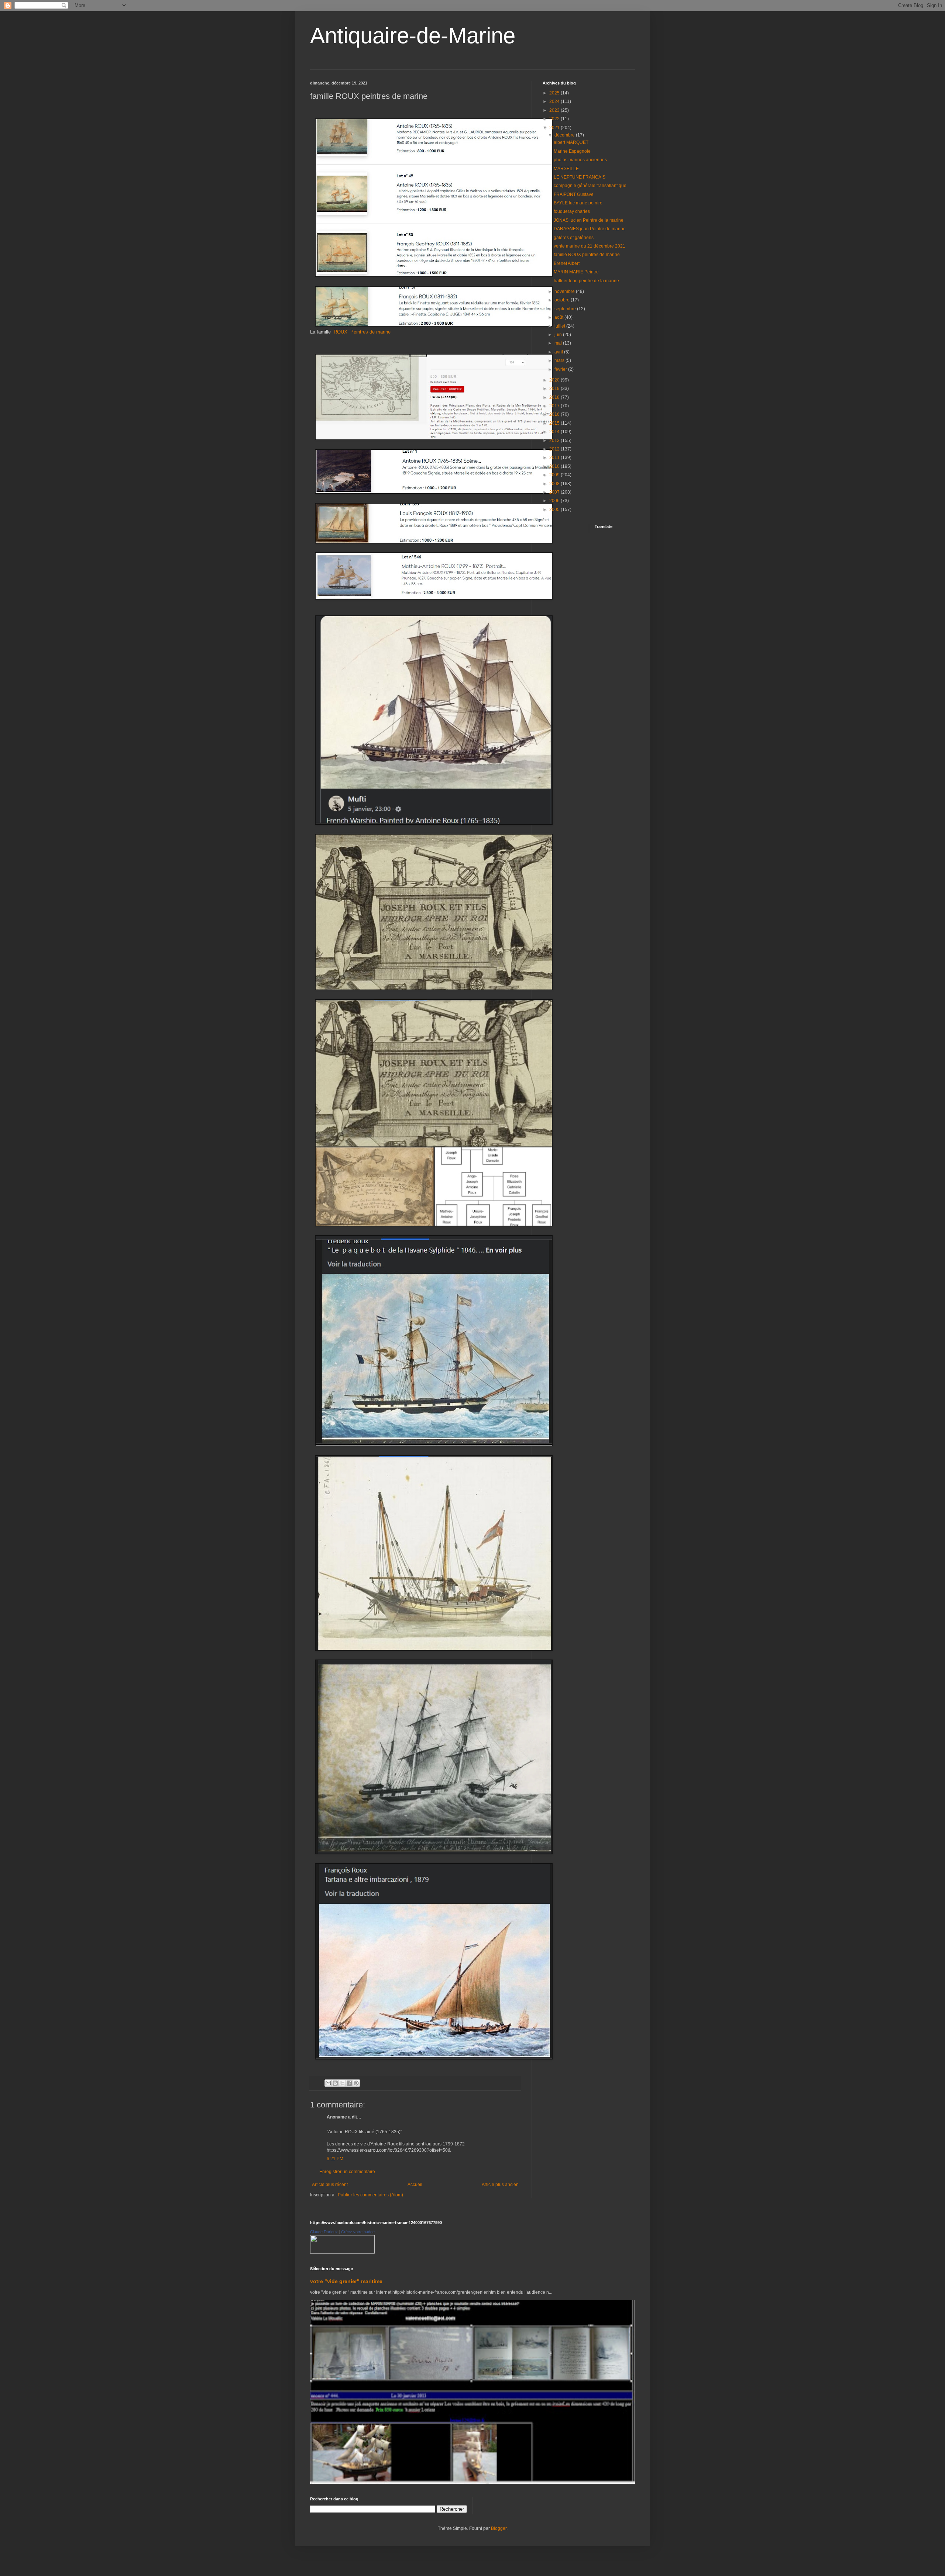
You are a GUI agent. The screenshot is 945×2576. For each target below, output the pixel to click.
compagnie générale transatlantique (590, 186)
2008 (555, 484)
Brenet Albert (567, 263)
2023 (555, 110)
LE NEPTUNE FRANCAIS (580, 177)
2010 (555, 466)
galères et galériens (574, 238)
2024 (555, 101)
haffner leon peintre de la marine (586, 281)
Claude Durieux (324, 2232)
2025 (555, 93)
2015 (555, 423)
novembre (565, 291)
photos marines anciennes (580, 160)
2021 (555, 128)
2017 (555, 406)
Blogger (499, 2528)
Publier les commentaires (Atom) (370, 2195)
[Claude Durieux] (342, 2252)
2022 (555, 119)
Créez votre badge (358, 2232)
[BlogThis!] (335, 2083)
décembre (565, 135)
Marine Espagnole (572, 151)
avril (559, 352)
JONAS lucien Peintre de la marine (589, 220)
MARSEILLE (566, 169)
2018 (555, 397)
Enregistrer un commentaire (347, 2172)
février (561, 369)
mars (560, 360)
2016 (555, 414)
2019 (555, 389)
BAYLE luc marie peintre (578, 203)
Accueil (415, 2185)
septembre (566, 309)
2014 (555, 432)
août (559, 317)
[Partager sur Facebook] (349, 2083)
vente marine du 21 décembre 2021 (590, 246)
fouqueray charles (572, 211)
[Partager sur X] (342, 2083)
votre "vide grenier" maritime (346, 2281)
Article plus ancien (500, 2185)
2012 (555, 449)
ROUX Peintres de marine (361, 332)
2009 (555, 475)
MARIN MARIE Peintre (576, 272)
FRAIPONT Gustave (574, 194)
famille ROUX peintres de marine (587, 255)
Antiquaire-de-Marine (413, 36)
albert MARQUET (571, 142)
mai (559, 343)
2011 (555, 457)
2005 (555, 510)
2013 (555, 441)
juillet (560, 326)
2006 (555, 501)
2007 (555, 492)
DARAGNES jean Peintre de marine (590, 229)
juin (559, 335)
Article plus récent (330, 2185)
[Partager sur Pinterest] (356, 2083)
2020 (555, 380)
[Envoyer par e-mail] (328, 2083)
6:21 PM (335, 2159)
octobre (563, 300)
